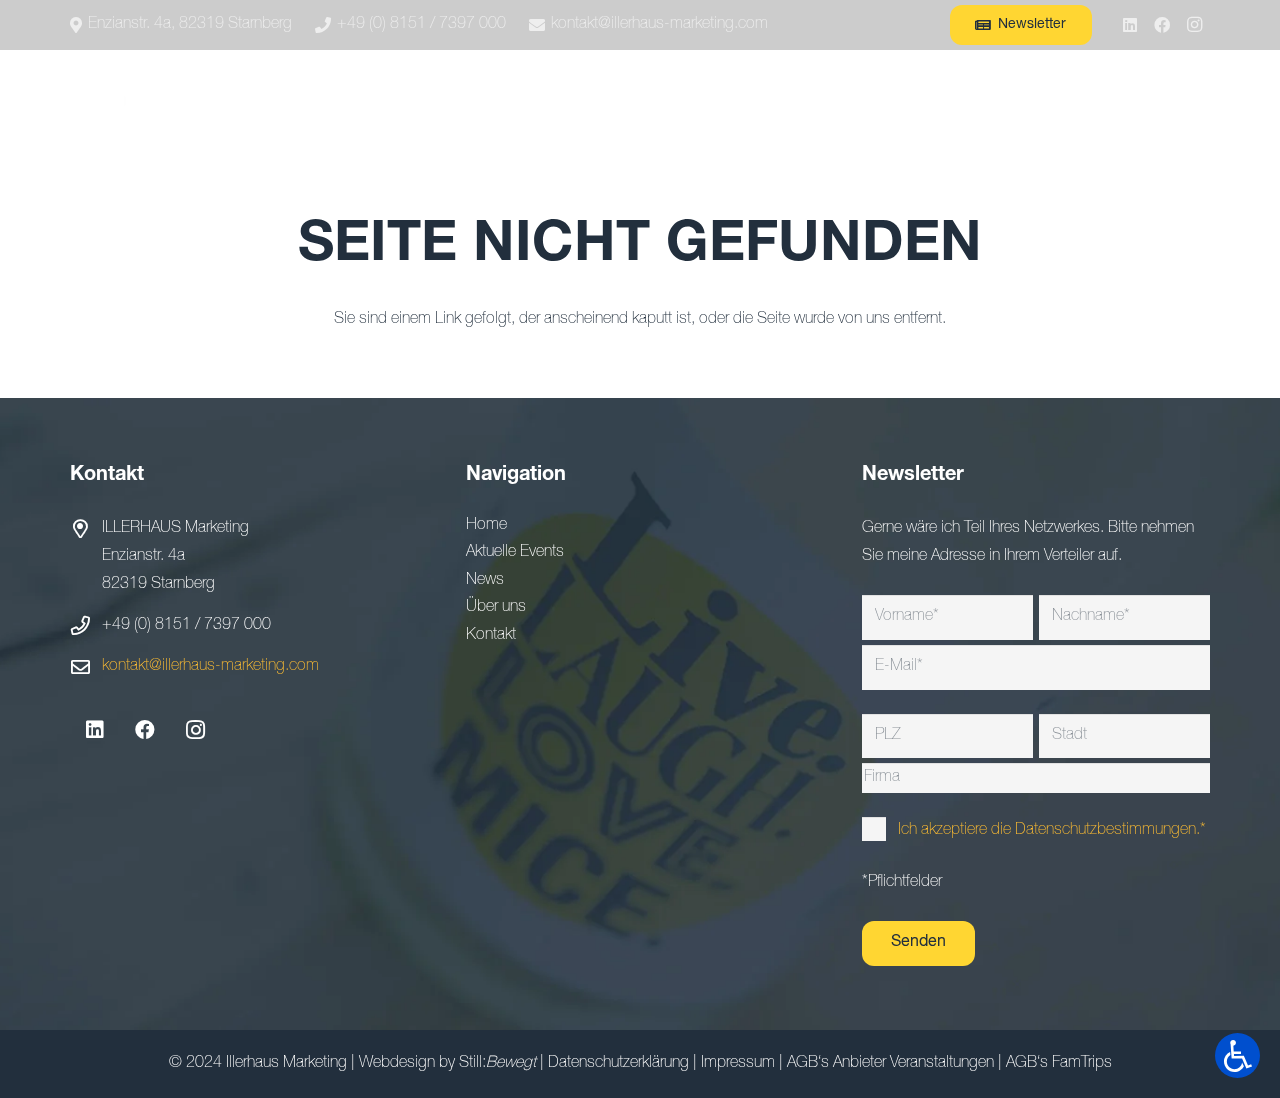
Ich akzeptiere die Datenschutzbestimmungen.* (1052, 831)
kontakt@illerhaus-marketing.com (210, 667)
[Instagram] (1194, 25)
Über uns (496, 608)
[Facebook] (1162, 25)
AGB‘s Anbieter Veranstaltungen (890, 1064)
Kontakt (491, 636)
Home (486, 526)
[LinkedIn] (1130, 25)
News (485, 581)
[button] (406, 100)
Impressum (738, 1064)
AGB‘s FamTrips (1059, 1064)
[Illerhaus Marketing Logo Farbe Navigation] (131, 100)
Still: (497, 1064)
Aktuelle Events (515, 553)
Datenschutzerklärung (618, 1064)
